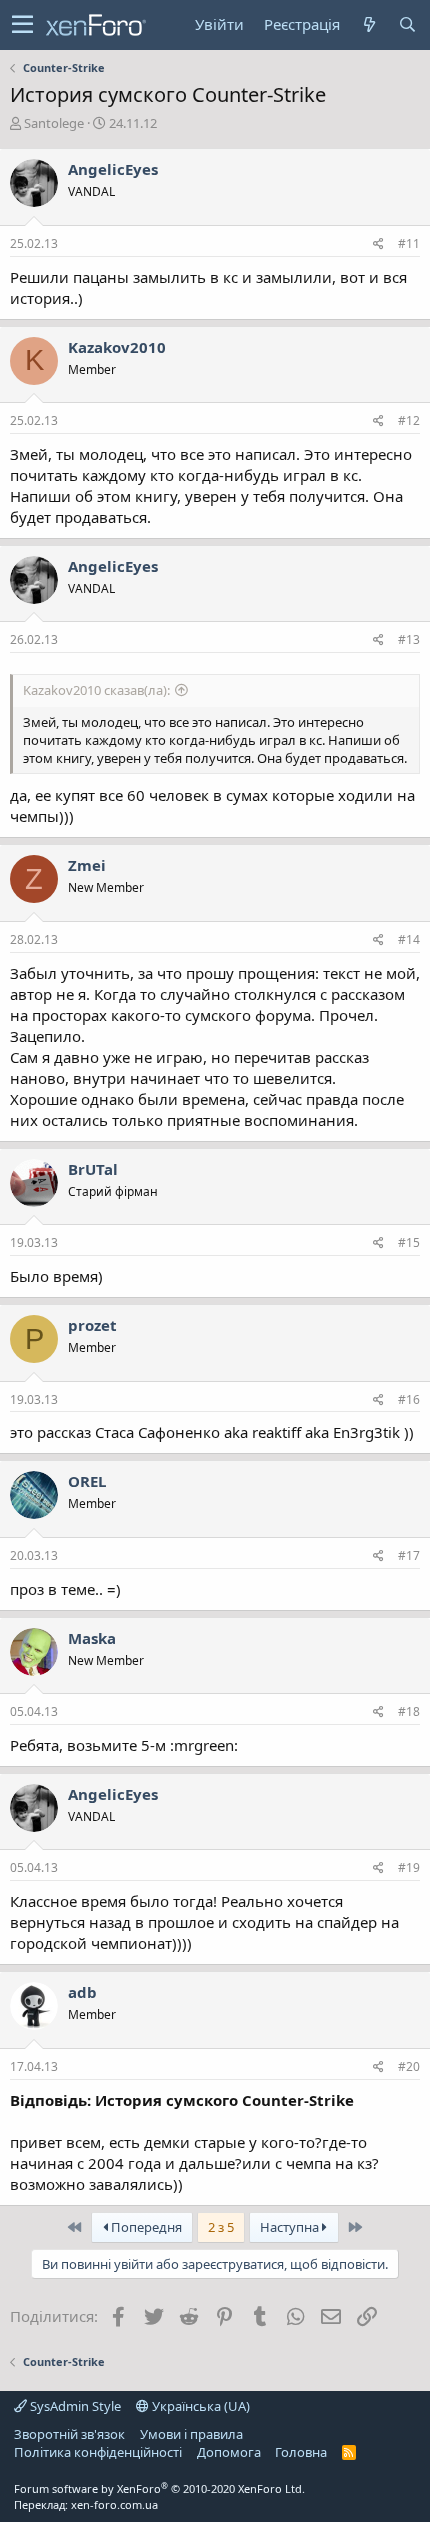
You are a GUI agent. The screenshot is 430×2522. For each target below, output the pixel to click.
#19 (409, 1867)
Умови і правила (191, 2434)
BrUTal (93, 1169)
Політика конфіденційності (98, 2452)
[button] (22, 25)
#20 (409, 2066)
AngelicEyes (113, 169)
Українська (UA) (199, 2406)
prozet (92, 1325)
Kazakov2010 (117, 347)
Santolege (54, 123)
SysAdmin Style (74, 2406)
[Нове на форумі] (369, 24)
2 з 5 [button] (221, 2227)
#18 (409, 1711)
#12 (409, 420)
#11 (409, 243)
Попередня (145, 2227)
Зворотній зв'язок (69, 2434)
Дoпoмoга (229, 2452)
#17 (409, 1555)
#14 (409, 939)
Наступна (291, 2227)
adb (82, 1992)
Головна (301, 2452)
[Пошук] (407, 24)
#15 (409, 1242)
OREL (87, 1481)
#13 (409, 639)
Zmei (87, 865)
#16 (409, 1399)
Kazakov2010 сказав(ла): (96, 690)
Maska (92, 1638)
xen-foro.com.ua (114, 2504)
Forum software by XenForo (159, 2488)
